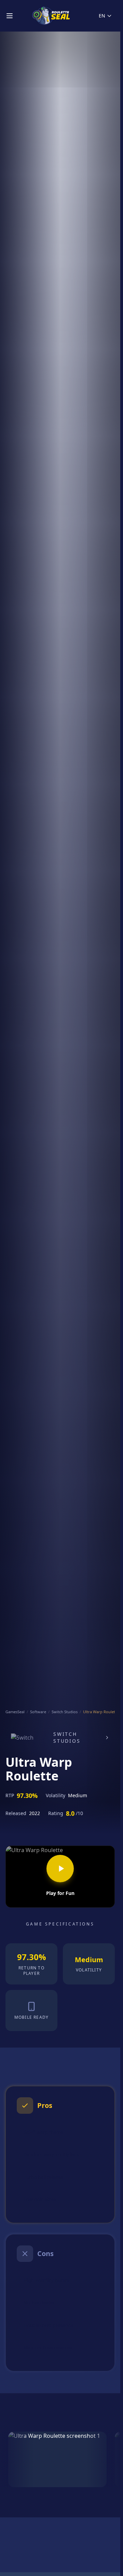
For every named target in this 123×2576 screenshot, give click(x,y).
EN (102, 16)
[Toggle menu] (10, 16)
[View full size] (57, 2459)
